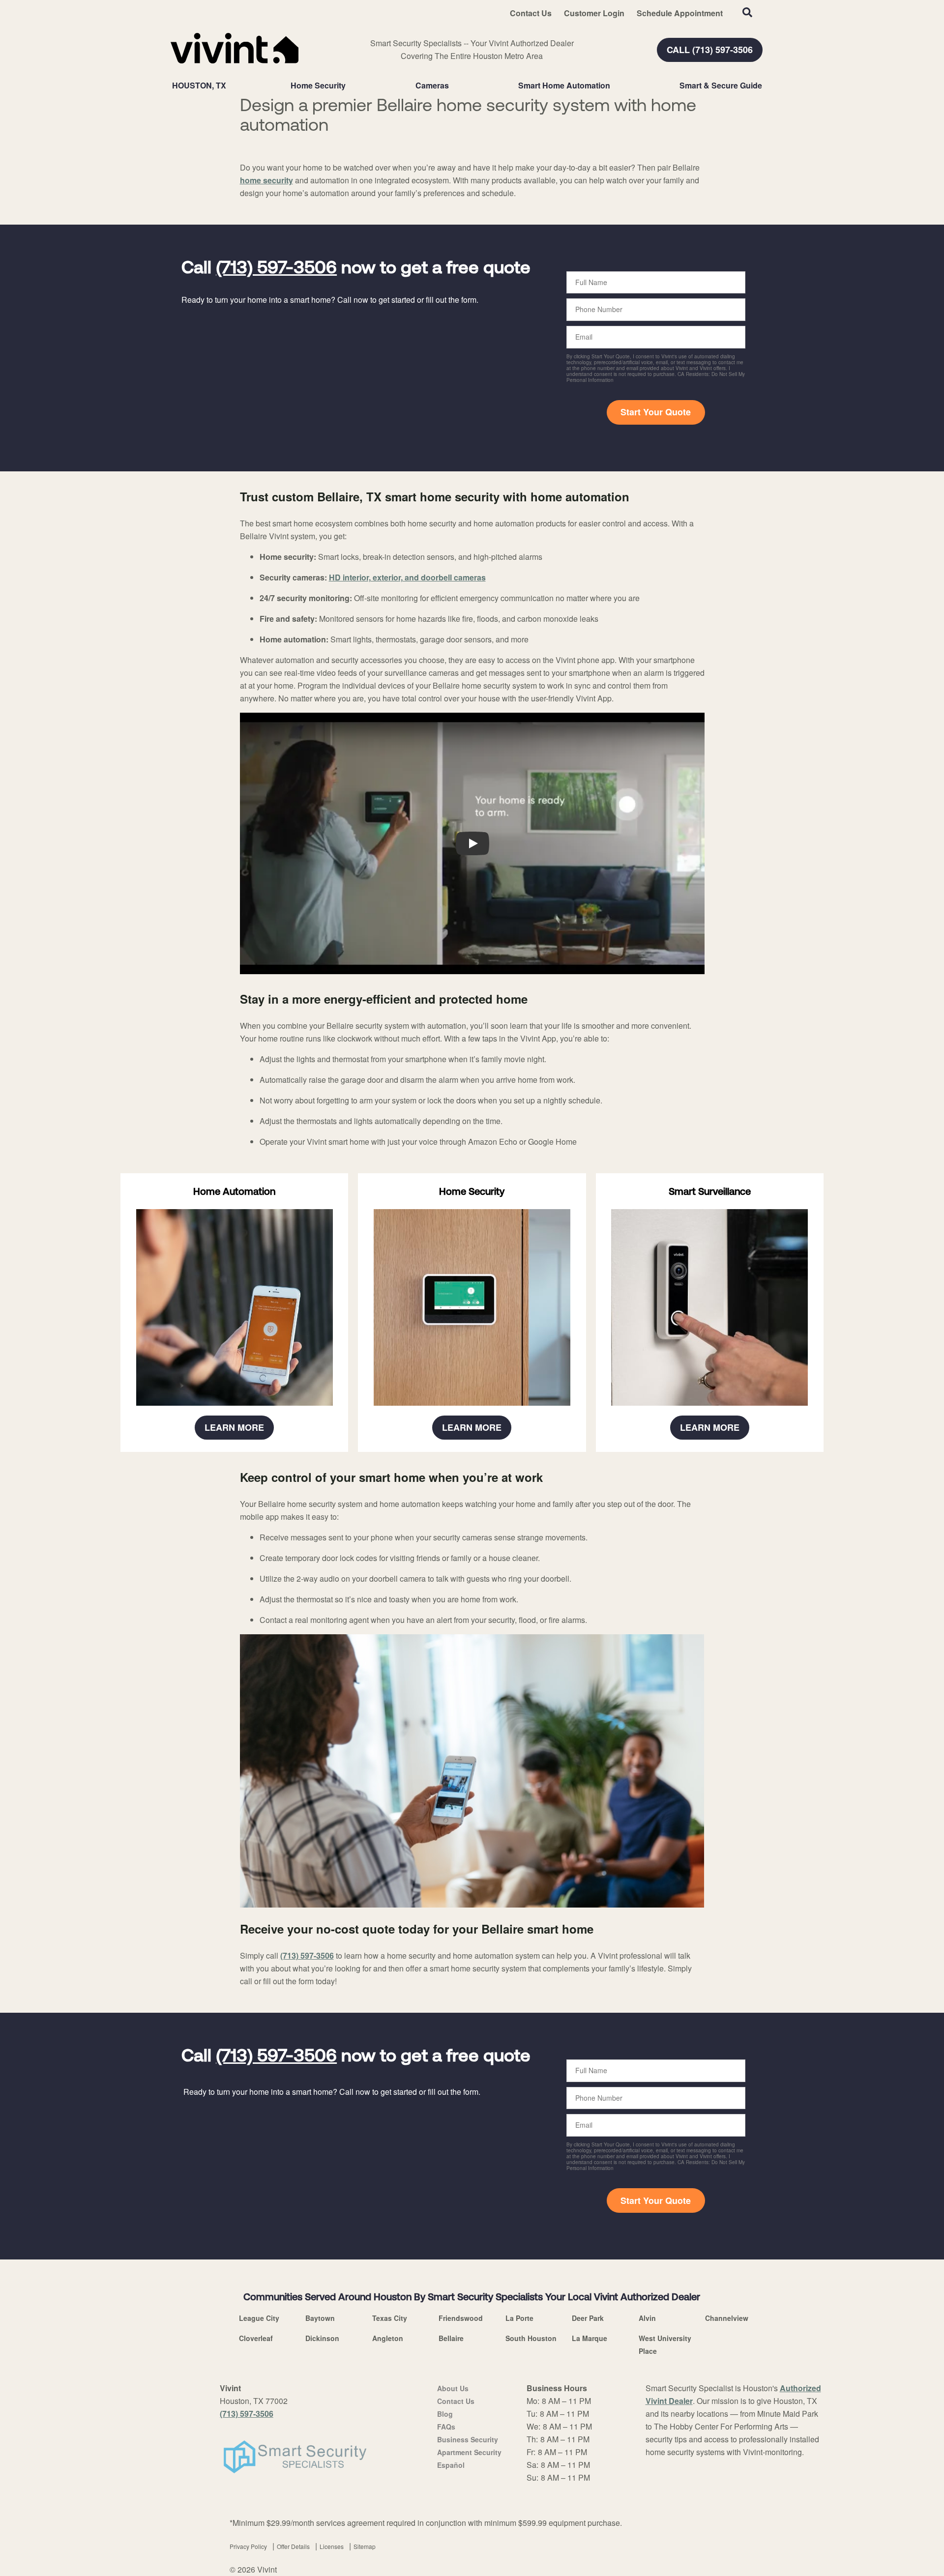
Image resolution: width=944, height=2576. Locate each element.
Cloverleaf (256, 2338)
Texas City (390, 2318)
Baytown (320, 2318)
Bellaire (451, 2338)
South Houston (531, 2338)
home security (266, 180)
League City (259, 2318)
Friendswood (461, 2318)
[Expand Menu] (351, 86)
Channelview (727, 2318)
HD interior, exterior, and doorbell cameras (407, 577)
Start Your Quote (656, 412)
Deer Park (588, 2318)
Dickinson (322, 2338)
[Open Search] (747, 12)
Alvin (647, 2318)
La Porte (519, 2318)
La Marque (590, 2338)
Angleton (388, 2338)
